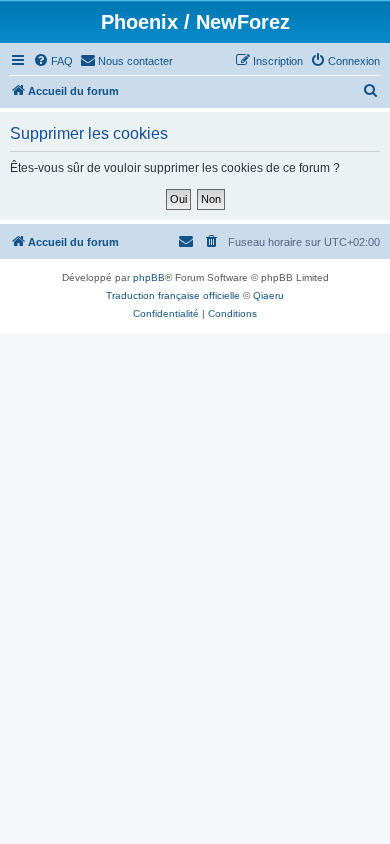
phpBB (149, 277)
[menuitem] (53, 61)
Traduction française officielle (173, 295)
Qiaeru (268, 295)
